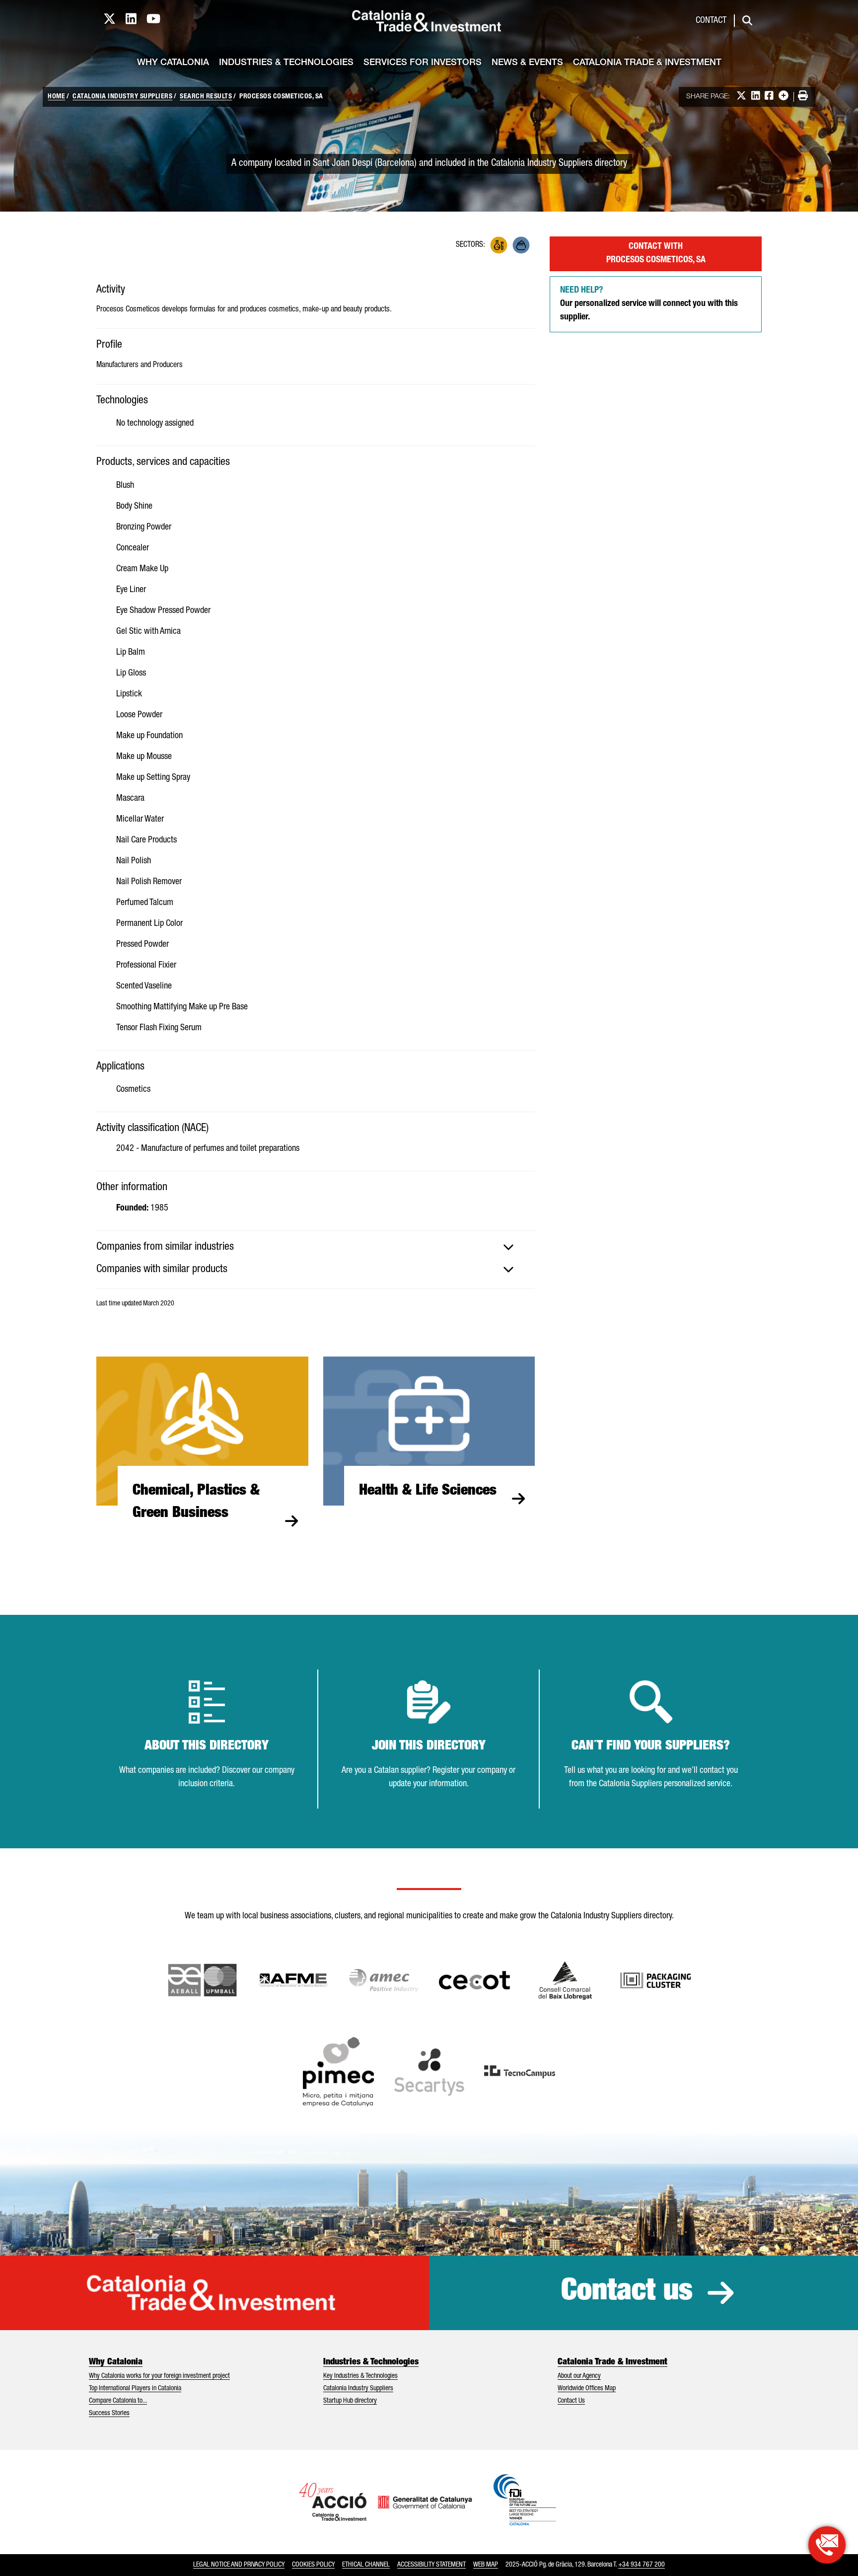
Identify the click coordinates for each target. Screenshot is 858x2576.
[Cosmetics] (521, 245)
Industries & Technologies (286, 63)
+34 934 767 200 (642, 2565)
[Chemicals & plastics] (499, 245)
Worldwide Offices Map (587, 2389)
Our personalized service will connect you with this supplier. (649, 304)
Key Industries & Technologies (360, 2376)
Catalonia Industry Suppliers (122, 97)
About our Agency (579, 2376)
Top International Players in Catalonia (135, 2389)
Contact (711, 21)
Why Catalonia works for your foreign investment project (159, 2376)
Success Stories (109, 2414)
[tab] (316, 1247)
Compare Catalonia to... (118, 2401)
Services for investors (423, 63)
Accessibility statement (431, 2565)
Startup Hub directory (350, 2401)
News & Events (527, 63)
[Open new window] (565, 1980)
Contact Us (571, 2401)
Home (56, 97)
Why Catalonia (173, 63)
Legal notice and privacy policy (239, 2565)
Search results (206, 97)
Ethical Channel (366, 2565)
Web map (486, 2565)
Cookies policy (313, 2565)
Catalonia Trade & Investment (647, 63)
